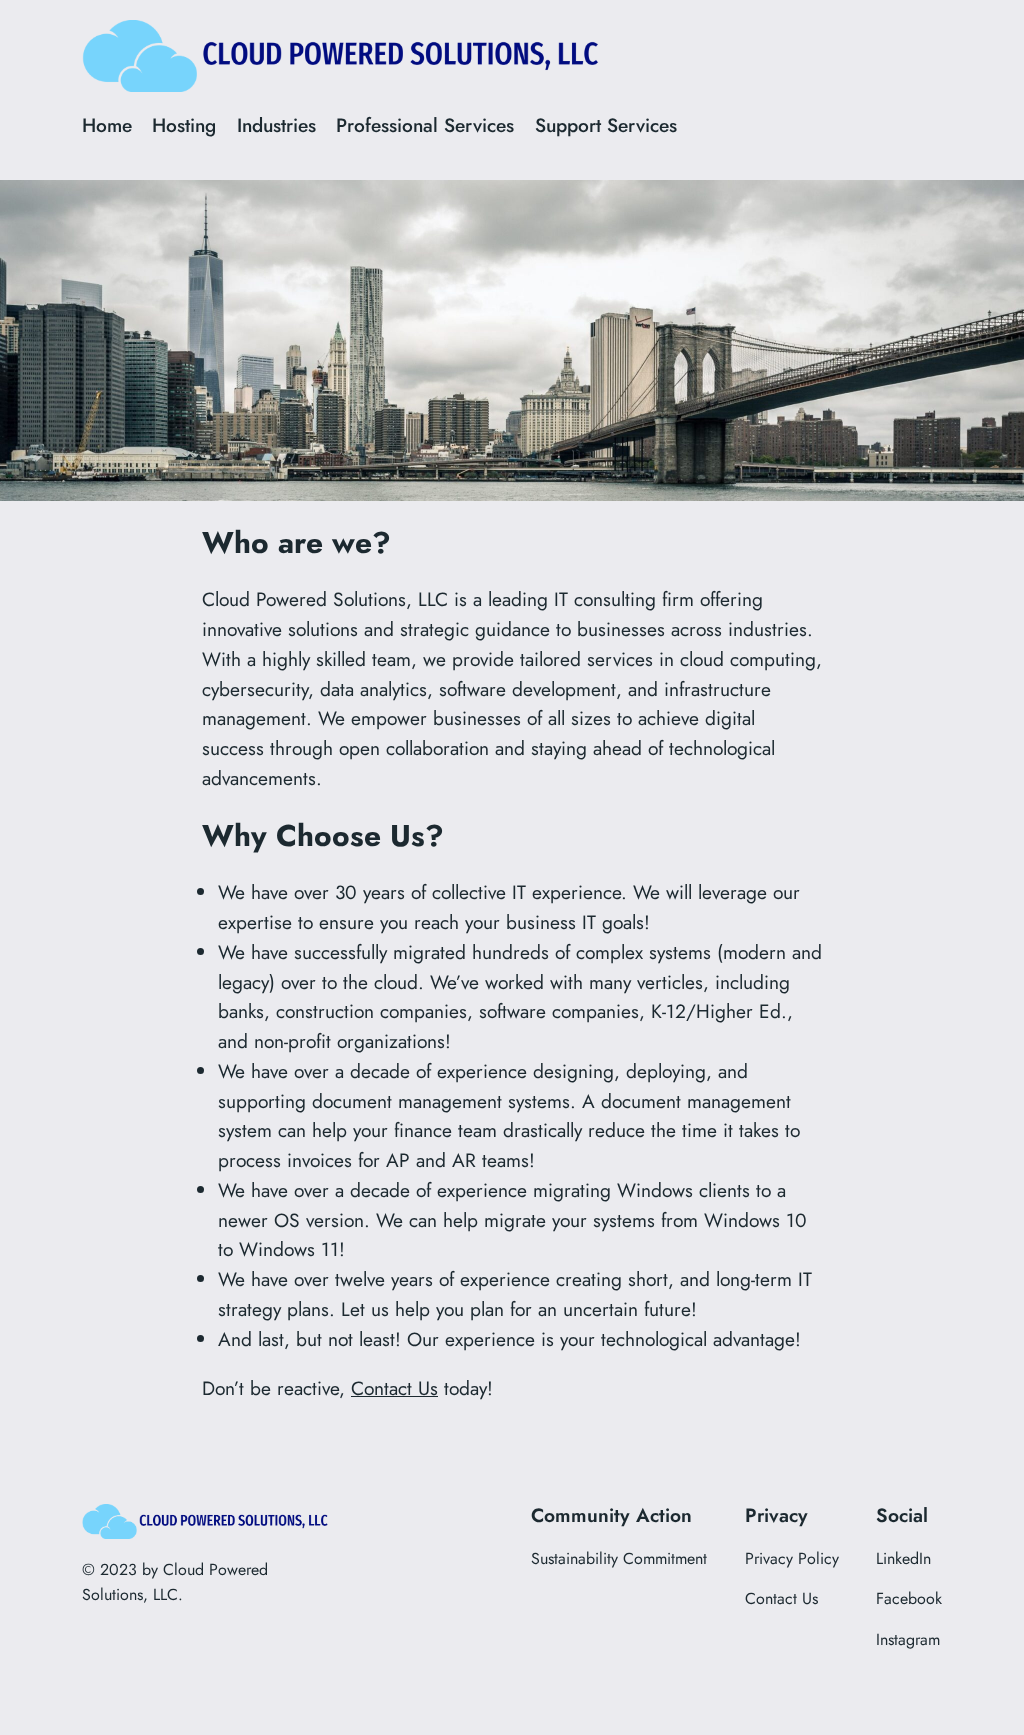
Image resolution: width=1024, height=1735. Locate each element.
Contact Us (394, 1388)
